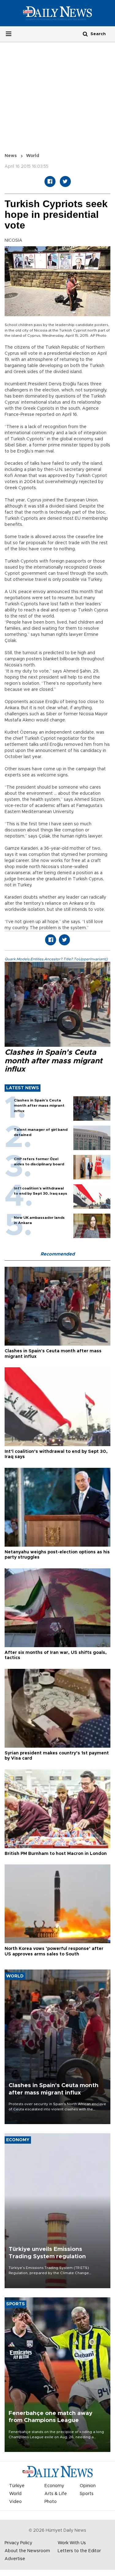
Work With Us (72, 2543)
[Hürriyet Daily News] (57, 13)
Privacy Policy (18, 2543)
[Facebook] (50, 181)
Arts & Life (56, 2494)
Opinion (88, 2486)
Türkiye (17, 2486)
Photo (51, 2502)
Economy (54, 2486)
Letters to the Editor (79, 2551)
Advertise (15, 2559)
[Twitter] (65, 181)
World (33, 156)
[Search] (85, 34)
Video (15, 2502)
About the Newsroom (27, 2551)
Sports (87, 2494)
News (11, 156)
